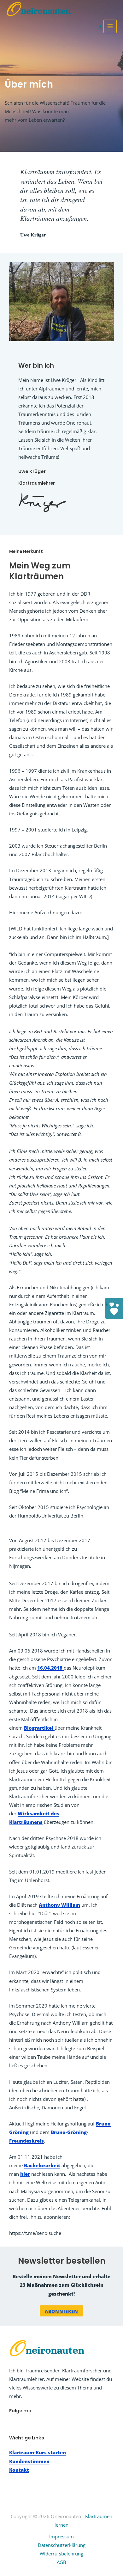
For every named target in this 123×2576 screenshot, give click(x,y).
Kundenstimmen (29, 2461)
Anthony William (59, 1905)
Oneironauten (39, 11)
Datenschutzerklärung (62, 2545)
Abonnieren (61, 2311)
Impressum (61, 2536)
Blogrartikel (39, 1728)
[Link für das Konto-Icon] (101, 26)
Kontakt (19, 2470)
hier (25, 2174)
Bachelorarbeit (42, 2165)
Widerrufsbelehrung (61, 2554)
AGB (61, 2562)
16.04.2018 (50, 1668)
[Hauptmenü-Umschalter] (110, 26)
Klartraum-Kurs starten (38, 2452)
